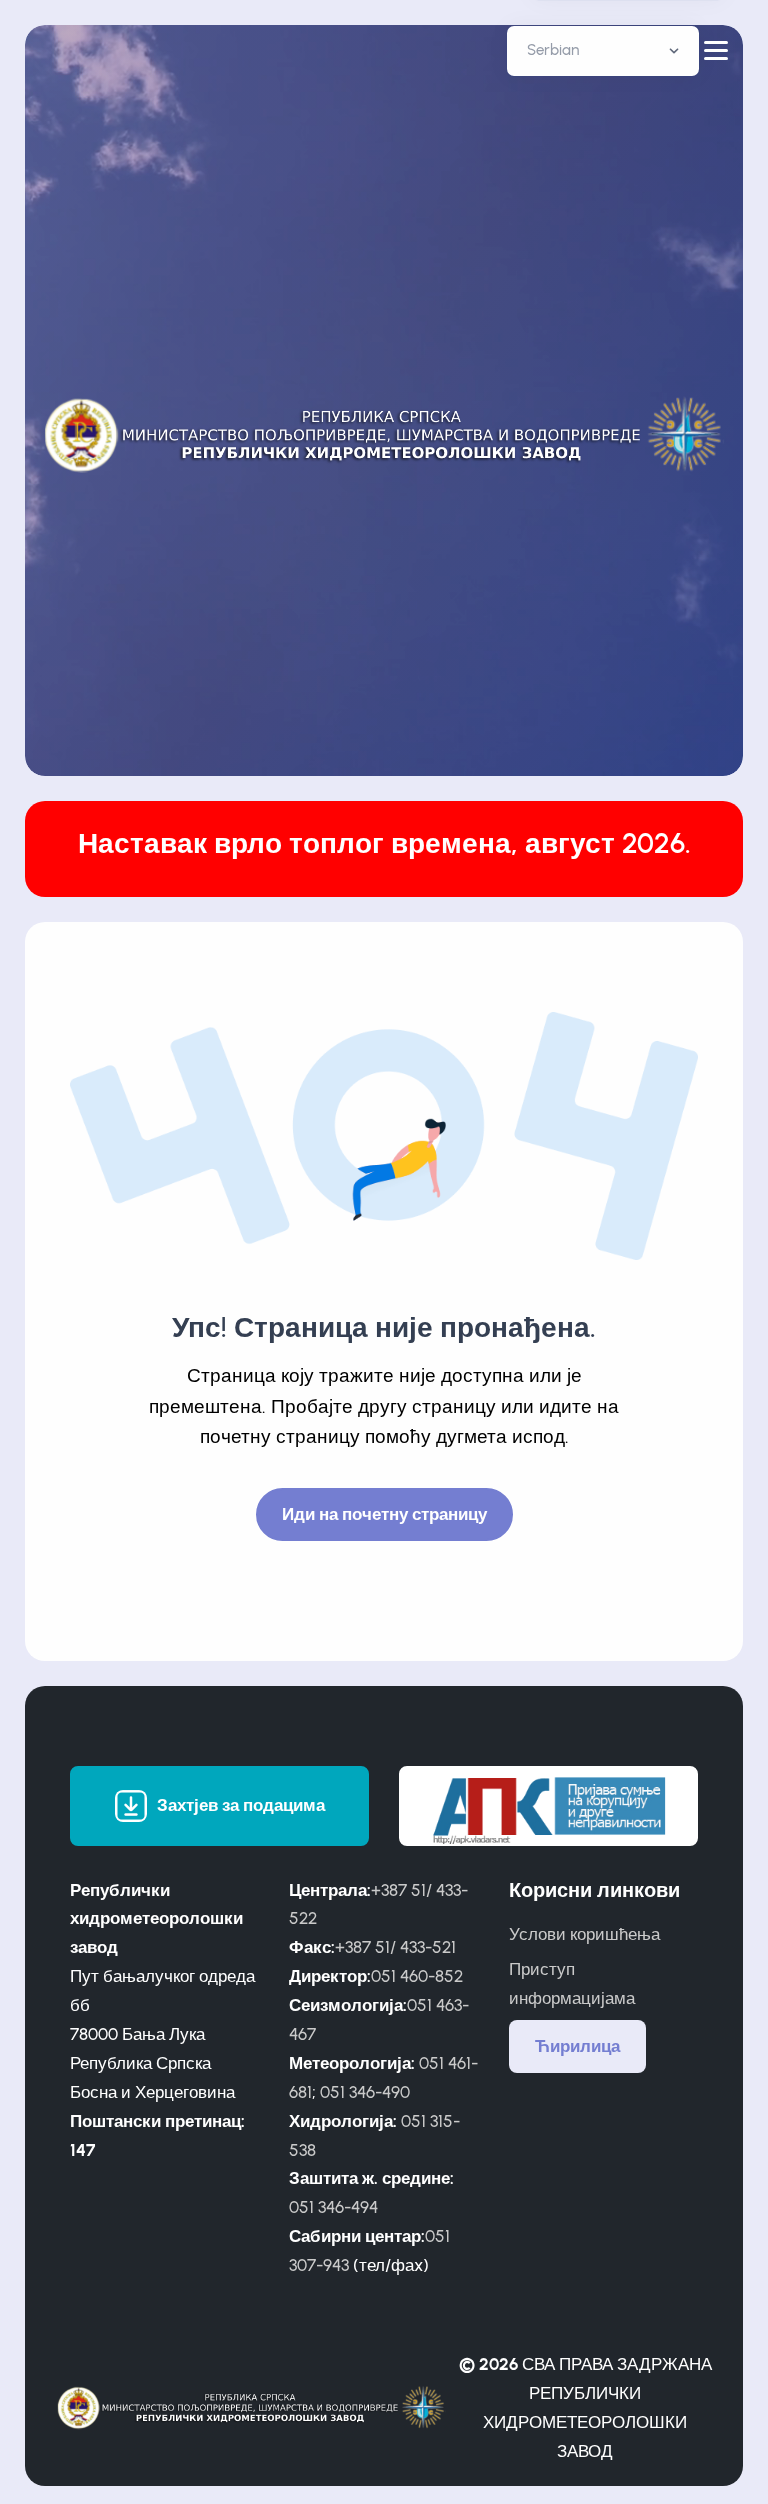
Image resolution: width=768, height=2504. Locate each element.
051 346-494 (333, 2207)
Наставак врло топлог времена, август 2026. (384, 843)
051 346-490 (365, 2092)
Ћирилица (577, 2046)
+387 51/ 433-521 (395, 1947)
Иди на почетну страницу (384, 1514)
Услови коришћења (584, 1934)
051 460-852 (417, 1976)
